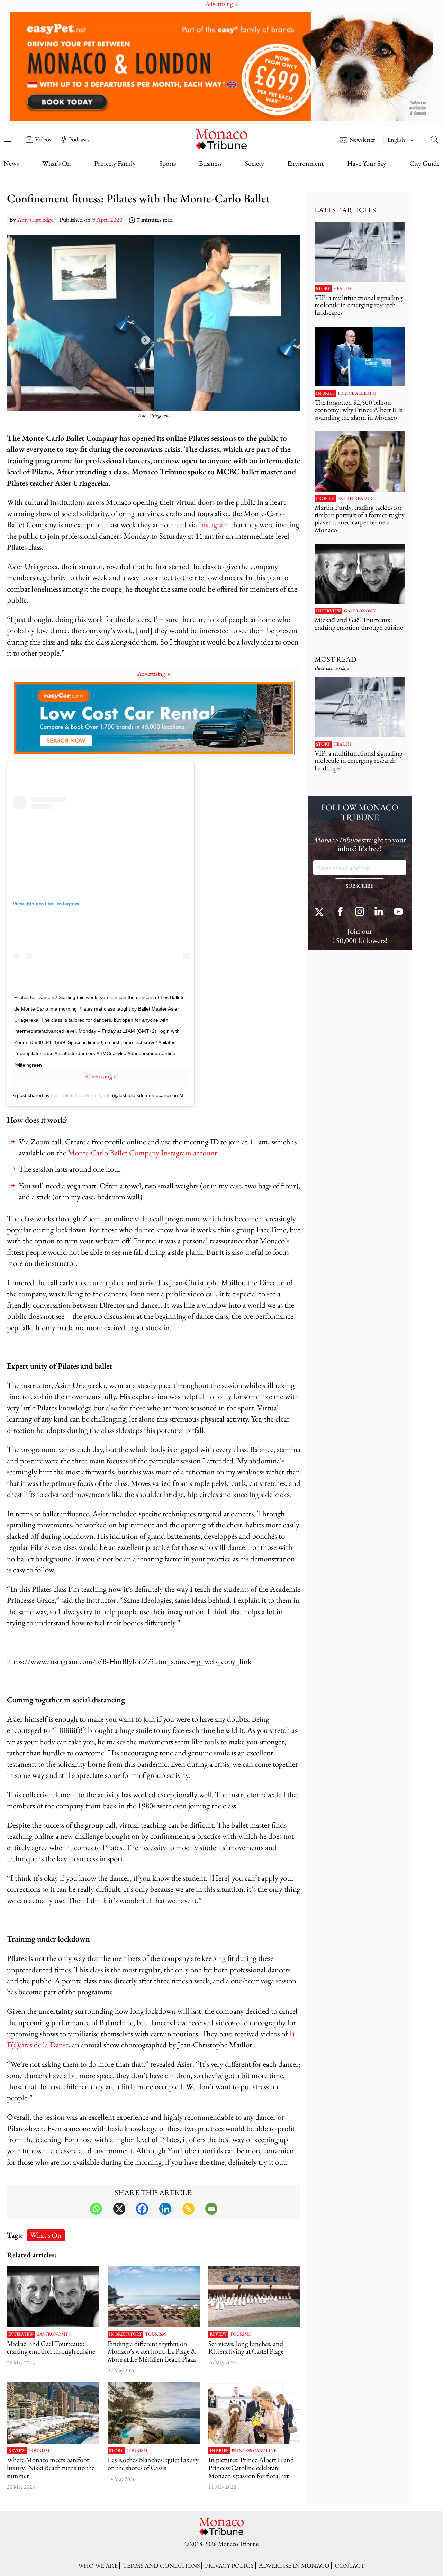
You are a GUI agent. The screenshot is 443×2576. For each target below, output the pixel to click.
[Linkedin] (165, 2209)
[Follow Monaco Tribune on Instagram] (360, 912)
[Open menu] (9, 135)
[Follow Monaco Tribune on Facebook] (340, 912)
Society (255, 163)
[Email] (211, 2209)
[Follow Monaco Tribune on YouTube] (398, 912)
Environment (305, 163)
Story (135, 2334)
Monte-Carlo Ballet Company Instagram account (142, 1153)
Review (218, 2334)
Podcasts (79, 139)
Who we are (98, 2565)
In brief (118, 2334)
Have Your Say (367, 163)
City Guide (424, 163)
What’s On (57, 163)
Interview (21, 2334)
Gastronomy (52, 2334)
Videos (43, 139)
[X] (119, 2209)
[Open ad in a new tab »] (221, 67)
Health (342, 289)
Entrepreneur (355, 499)
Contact (350, 2565)
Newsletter (362, 140)
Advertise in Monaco (294, 2565)
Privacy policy (229, 2565)
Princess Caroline (254, 2451)
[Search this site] (434, 140)
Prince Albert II (357, 393)
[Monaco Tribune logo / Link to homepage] (221, 139)
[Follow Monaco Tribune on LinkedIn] (379, 912)
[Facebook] (142, 2209)
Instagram (214, 524)
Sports (168, 163)
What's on (46, 2235)
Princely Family (115, 163)
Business (210, 163)
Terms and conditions (161, 2565)
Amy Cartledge (35, 220)
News (11, 163)
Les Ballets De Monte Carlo (81, 1095)
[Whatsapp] (96, 2209)
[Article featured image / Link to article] (53, 2297)
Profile (325, 499)
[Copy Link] (188, 2209)
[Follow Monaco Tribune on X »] (321, 912)
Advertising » (154, 673)
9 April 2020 (107, 220)
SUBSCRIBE (360, 886)
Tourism (156, 2334)
